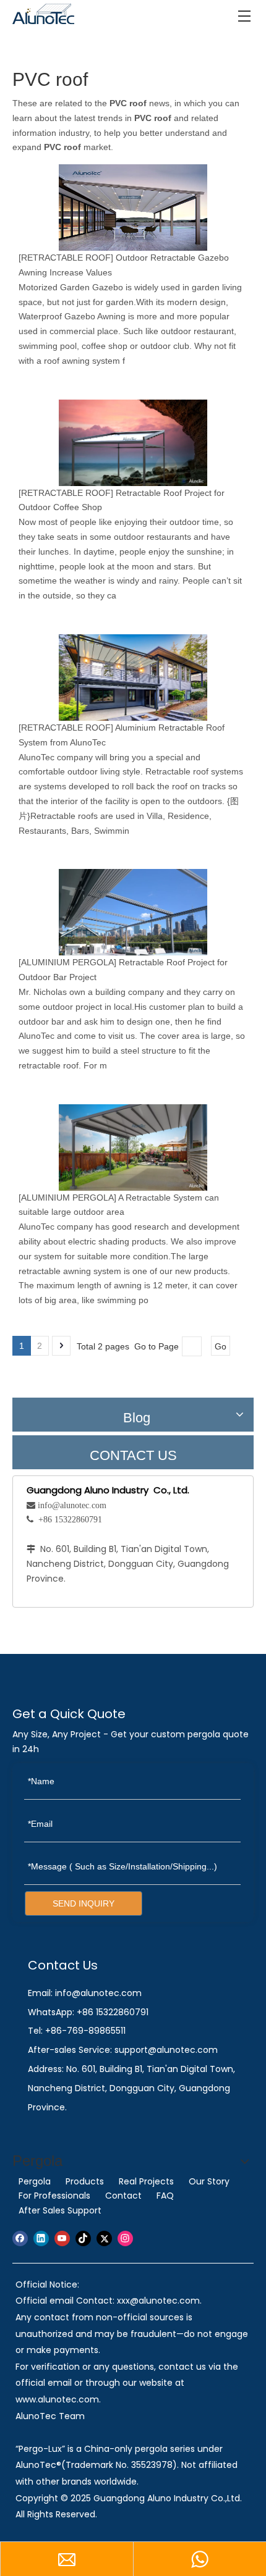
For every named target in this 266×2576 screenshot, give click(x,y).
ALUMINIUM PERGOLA (67, 962)
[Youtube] (62, 2238)
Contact (123, 2196)
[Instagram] (125, 2238)
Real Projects (146, 2181)
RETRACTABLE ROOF (66, 258)
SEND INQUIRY (84, 1903)
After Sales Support (60, 2210)
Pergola (35, 2181)
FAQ (165, 2196)
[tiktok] (83, 2238)
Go (221, 1346)
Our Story (209, 2181)
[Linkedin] (41, 2238)
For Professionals (54, 2196)
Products (85, 2181)
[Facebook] (20, 2238)
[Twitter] (104, 2238)
